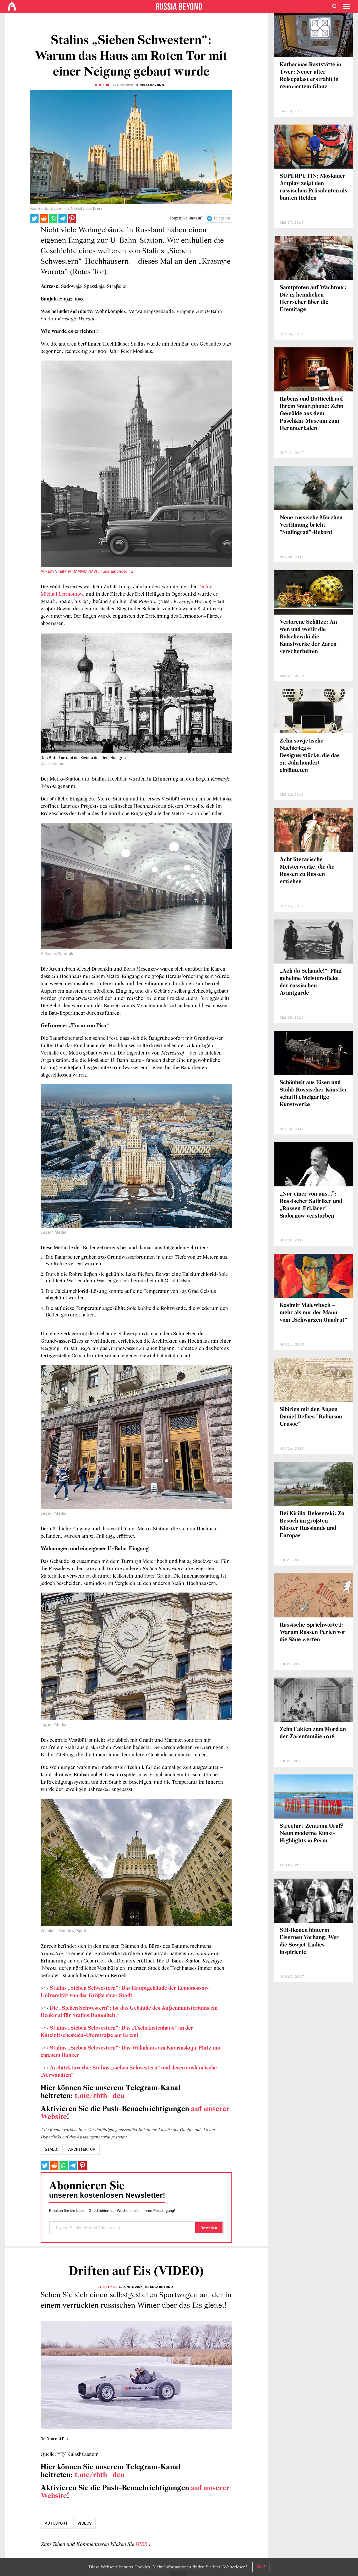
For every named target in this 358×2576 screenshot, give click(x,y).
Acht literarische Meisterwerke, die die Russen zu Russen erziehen (307, 871)
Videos (85, 2523)
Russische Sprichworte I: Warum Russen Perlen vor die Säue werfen (313, 1633)
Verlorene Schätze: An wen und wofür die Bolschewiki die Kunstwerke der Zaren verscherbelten (308, 637)
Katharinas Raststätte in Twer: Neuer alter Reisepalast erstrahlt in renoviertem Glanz (310, 76)
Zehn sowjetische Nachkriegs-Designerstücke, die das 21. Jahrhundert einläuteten (310, 756)
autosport (56, 2523)
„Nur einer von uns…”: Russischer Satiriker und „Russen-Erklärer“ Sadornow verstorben (311, 1205)
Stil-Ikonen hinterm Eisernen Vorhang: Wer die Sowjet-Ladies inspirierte (309, 1941)
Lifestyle (107, 2287)
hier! (218, 2567)
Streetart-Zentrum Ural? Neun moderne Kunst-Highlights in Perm (311, 1834)
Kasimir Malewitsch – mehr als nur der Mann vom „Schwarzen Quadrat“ (313, 1313)
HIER (142, 2545)
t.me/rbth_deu (100, 2096)
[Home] (12, 7)
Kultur (102, 85)
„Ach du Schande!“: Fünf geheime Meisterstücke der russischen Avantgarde (311, 982)
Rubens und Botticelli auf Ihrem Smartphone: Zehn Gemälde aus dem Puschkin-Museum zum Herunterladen (311, 414)
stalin (52, 2149)
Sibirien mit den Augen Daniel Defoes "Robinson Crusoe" (311, 1417)
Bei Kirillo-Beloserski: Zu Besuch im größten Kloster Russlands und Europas (312, 1525)
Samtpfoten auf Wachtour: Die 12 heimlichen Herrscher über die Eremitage (313, 299)
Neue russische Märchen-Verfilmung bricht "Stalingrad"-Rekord (312, 525)
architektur (82, 2149)
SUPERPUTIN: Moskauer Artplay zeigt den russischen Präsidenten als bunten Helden (313, 187)
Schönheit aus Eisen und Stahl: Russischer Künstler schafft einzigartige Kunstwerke (313, 1094)
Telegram (222, 218)
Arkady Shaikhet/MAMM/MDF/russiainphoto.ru (87, 571)
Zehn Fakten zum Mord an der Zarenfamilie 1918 (313, 1733)
